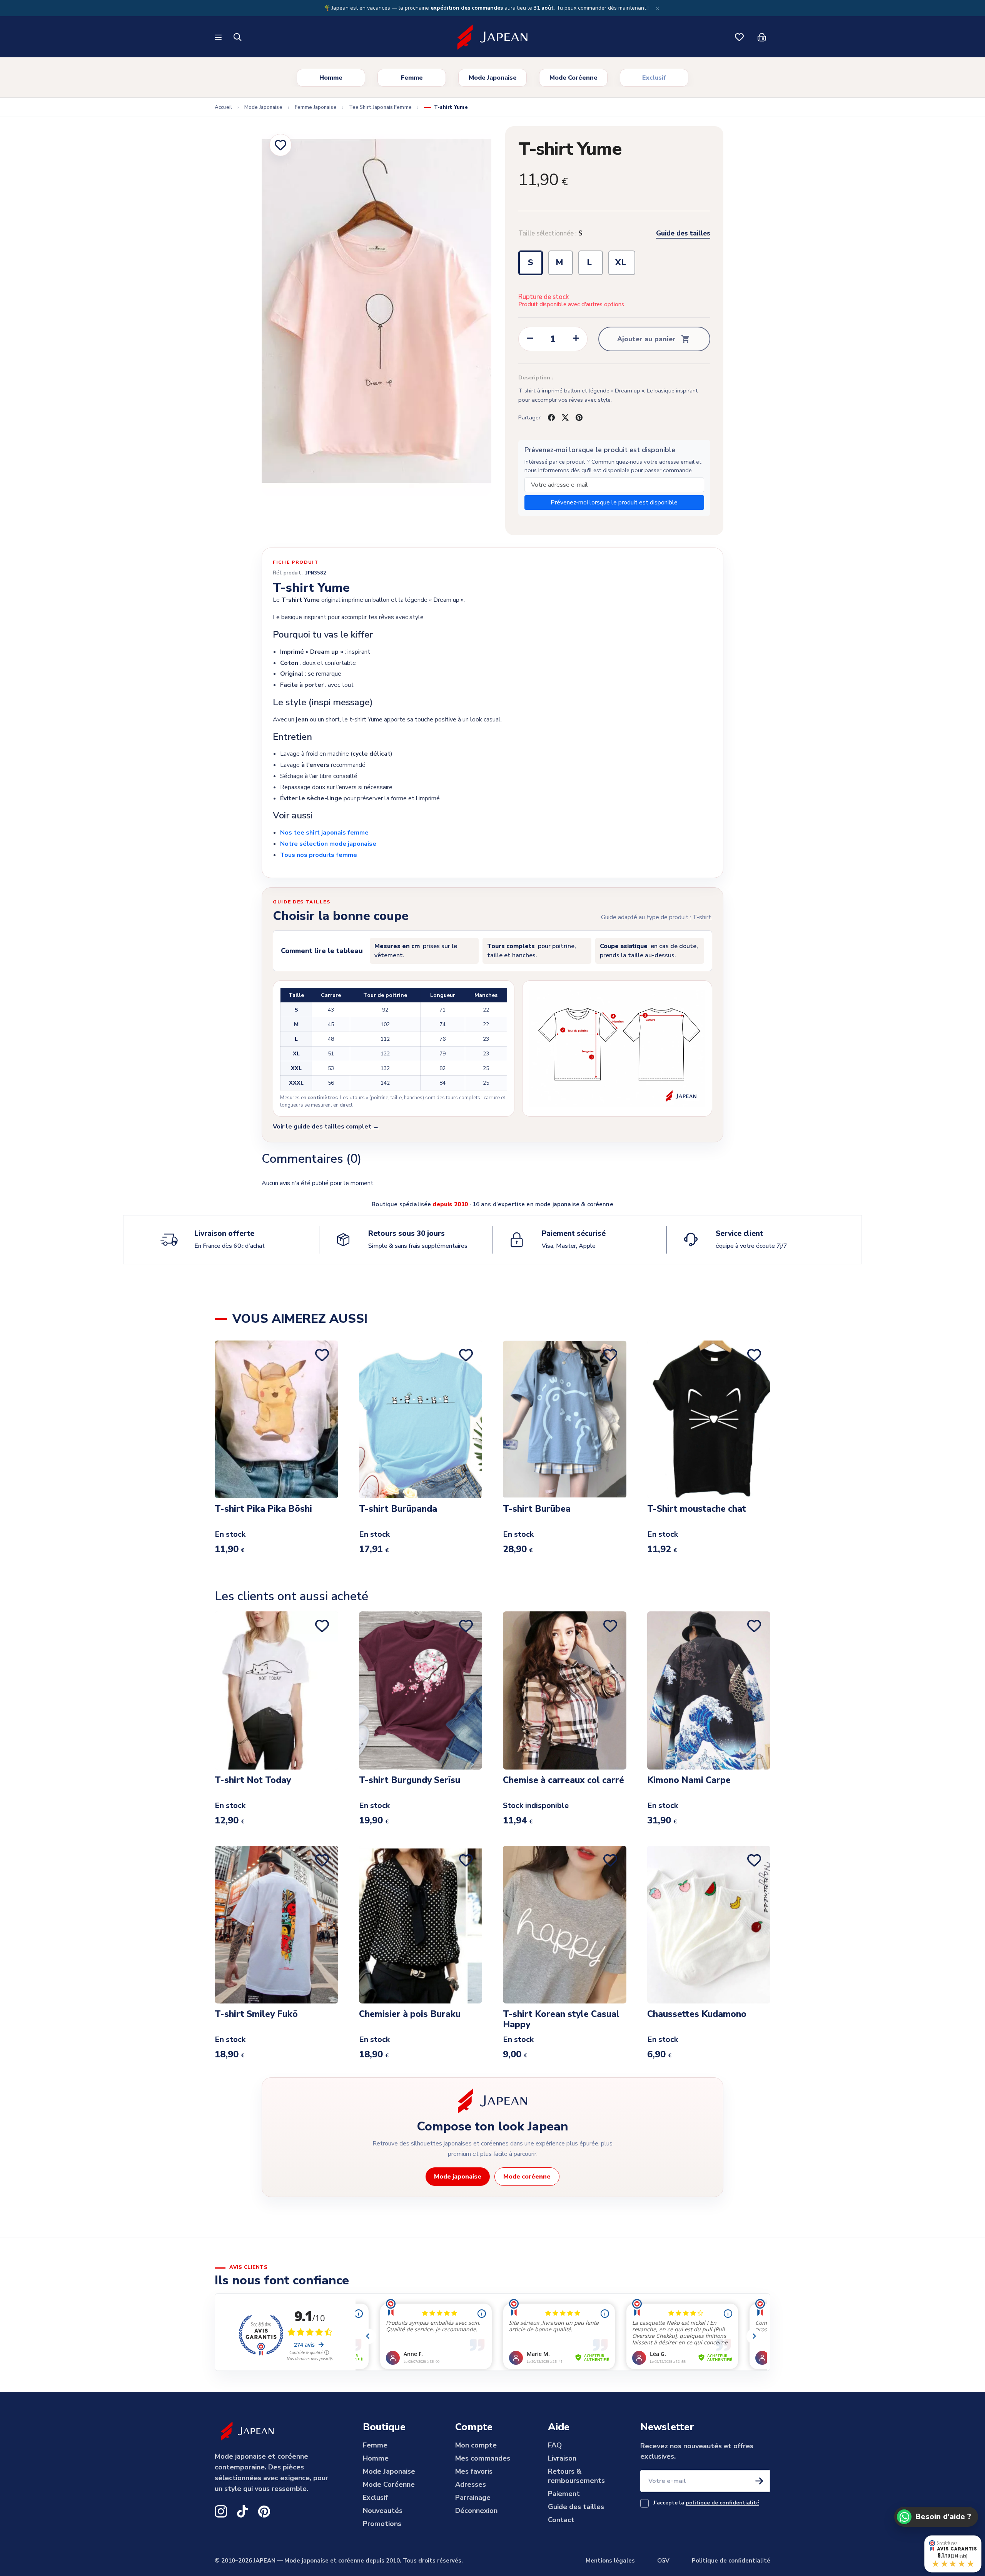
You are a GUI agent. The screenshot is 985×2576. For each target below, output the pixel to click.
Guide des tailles (683, 234)
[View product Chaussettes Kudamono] (709, 1925)
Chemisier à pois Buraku (410, 2014)
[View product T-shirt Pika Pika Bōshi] (276, 1419)
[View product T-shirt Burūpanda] (421, 1419)
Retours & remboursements (576, 2476)
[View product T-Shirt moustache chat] (709, 1419)
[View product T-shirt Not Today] (276, 1690)
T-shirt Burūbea (537, 1509)
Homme (331, 78)
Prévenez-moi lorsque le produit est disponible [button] (614, 503)
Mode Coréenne (573, 78)
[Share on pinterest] (579, 417)
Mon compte (476, 2445)
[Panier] (762, 37)
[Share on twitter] (565, 417)
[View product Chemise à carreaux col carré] (565, 1690)
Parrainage (473, 2498)
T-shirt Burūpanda (398, 1509)
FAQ (555, 2445)
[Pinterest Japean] (264, 2511)
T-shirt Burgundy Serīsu (410, 1780)
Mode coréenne (527, 2177)
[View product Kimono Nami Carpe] (709, 1690)
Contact (561, 2520)
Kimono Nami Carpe (689, 1780)
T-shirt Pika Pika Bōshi (263, 1509)
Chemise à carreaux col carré (563, 1780)
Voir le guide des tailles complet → (326, 1127)
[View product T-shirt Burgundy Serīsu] (421, 1690)
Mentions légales (610, 2561)
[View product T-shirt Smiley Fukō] (276, 1925)
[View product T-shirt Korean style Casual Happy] (565, 1925)
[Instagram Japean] (221, 2511)
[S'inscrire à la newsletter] (759, 2481)
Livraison (562, 2458)
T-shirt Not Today (253, 1780)
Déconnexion (476, 2511)
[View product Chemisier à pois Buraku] (421, 1925)
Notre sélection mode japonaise (328, 844)
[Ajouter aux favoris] (280, 145)
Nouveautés (383, 2511)
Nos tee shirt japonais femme (324, 833)
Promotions (382, 2524)
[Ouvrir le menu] (219, 37)
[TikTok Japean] (242, 2511)
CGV (663, 2561)
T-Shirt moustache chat (697, 1509)
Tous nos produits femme (319, 855)
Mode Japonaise (493, 78)
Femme (412, 78)
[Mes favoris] (740, 37)
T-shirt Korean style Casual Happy (561, 2019)
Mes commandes (483, 2458)
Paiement (564, 2494)
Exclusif (654, 78)
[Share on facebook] (551, 417)
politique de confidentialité (722, 2503)
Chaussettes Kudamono (697, 2014)
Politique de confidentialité (731, 2561)
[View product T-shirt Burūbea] (565, 1419)
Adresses (471, 2484)
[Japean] (492, 37)
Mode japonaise (458, 2177)
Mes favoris (474, 2471)
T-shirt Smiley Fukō (256, 2014)
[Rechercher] (238, 37)
